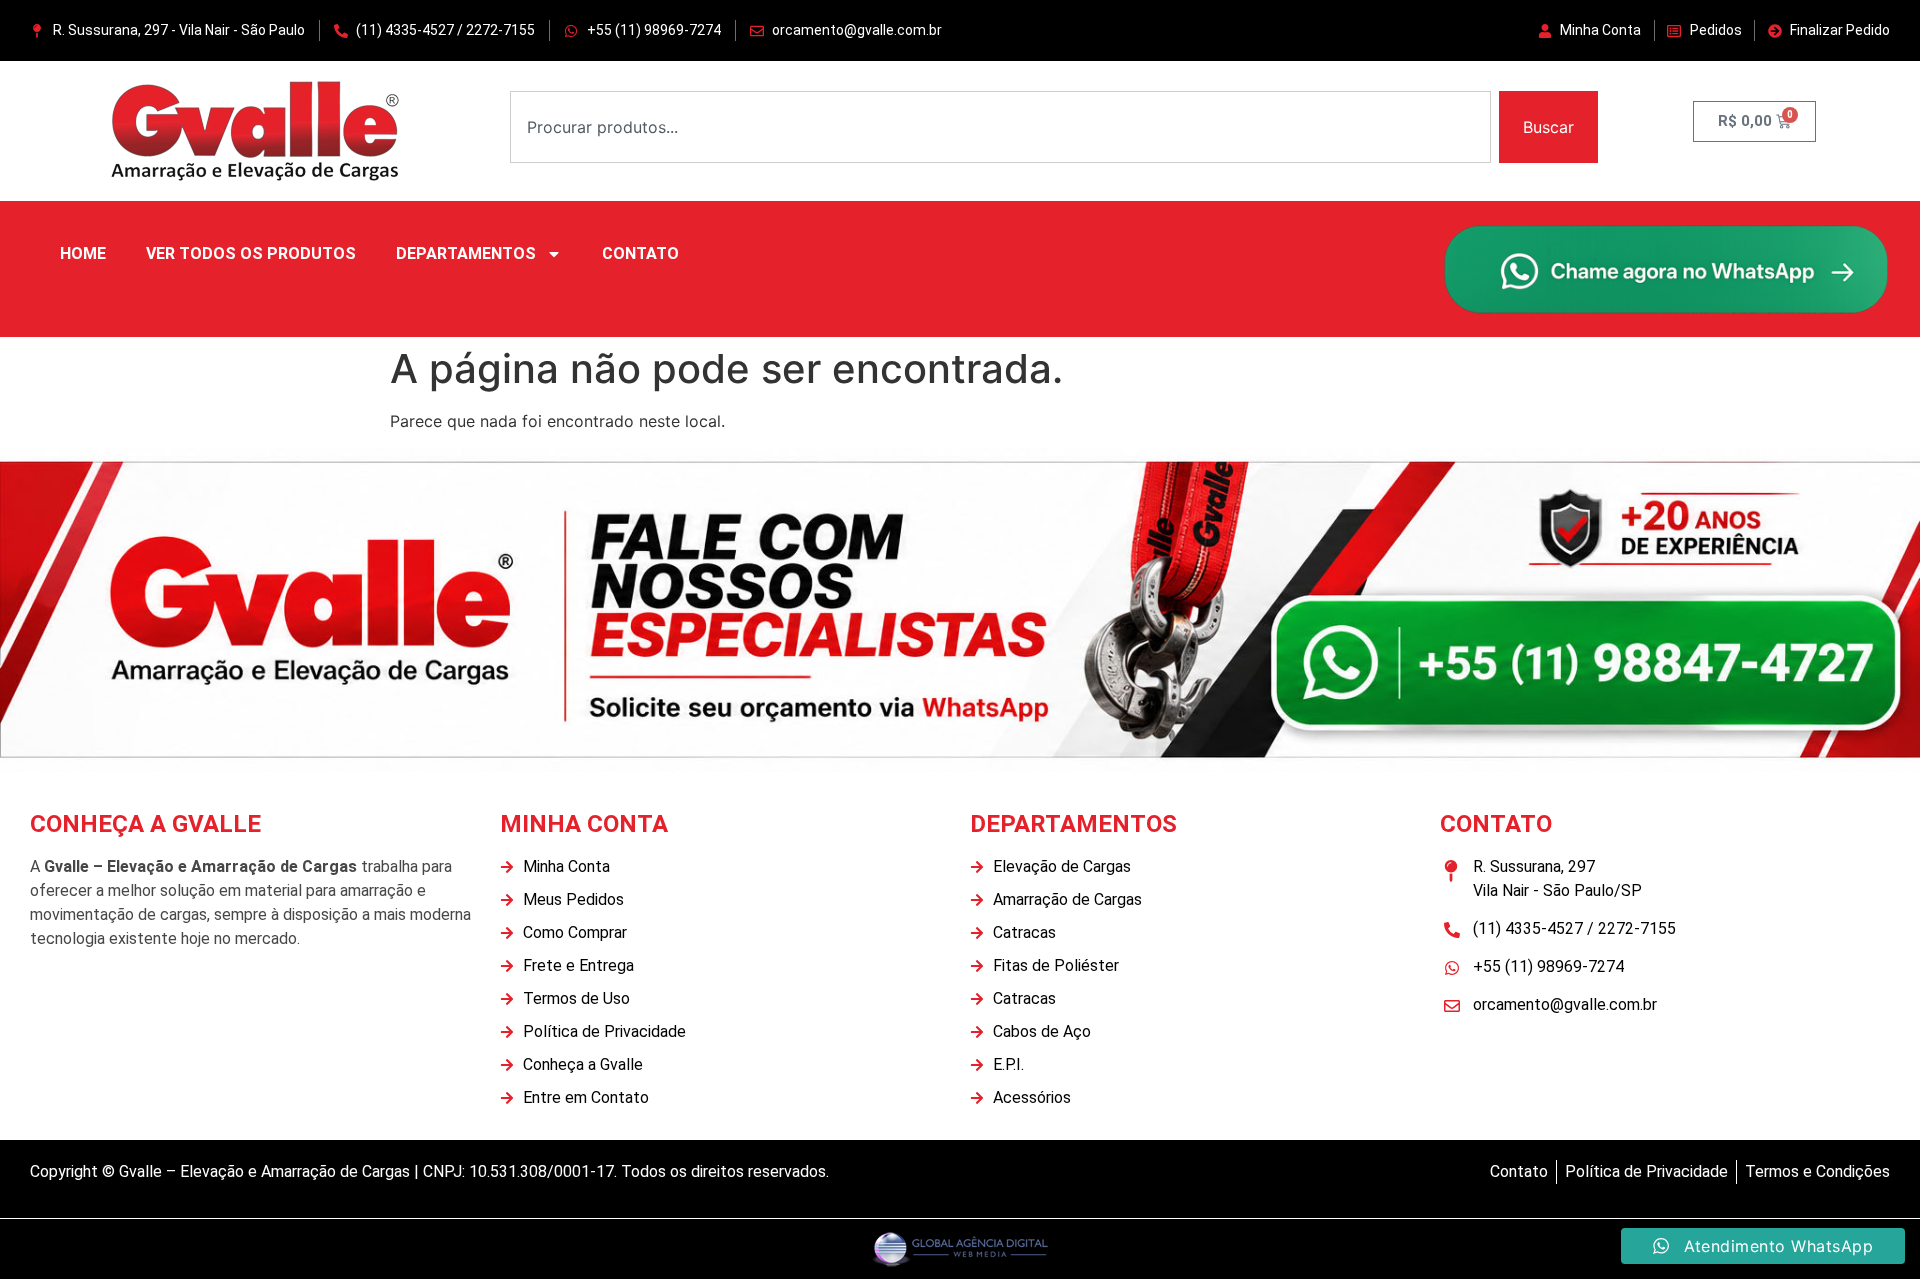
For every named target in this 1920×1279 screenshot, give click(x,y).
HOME (83, 253)
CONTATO (640, 253)
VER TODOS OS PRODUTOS (251, 253)
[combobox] (1000, 127)
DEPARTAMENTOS (466, 253)
